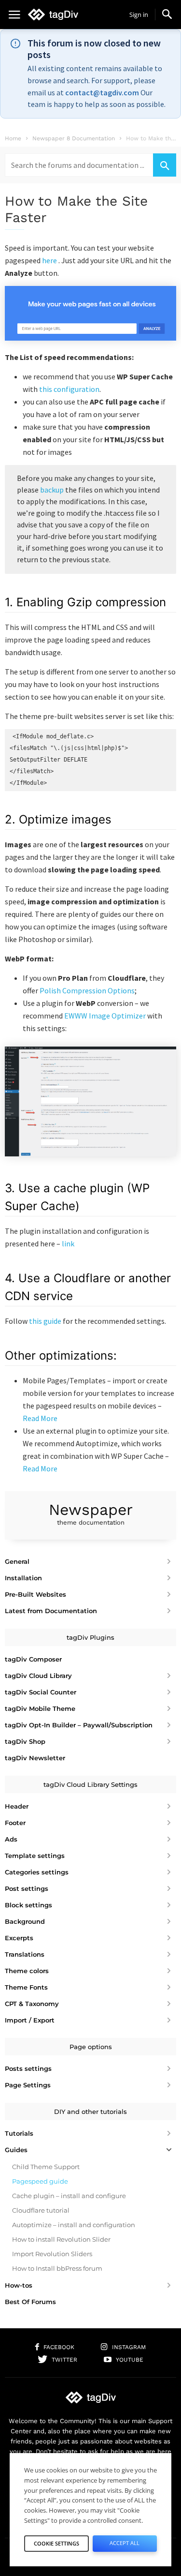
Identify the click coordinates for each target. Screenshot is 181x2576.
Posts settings (28, 2068)
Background (25, 1921)
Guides (16, 2150)
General (17, 1561)
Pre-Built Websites (35, 1594)
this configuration (69, 389)
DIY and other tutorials (90, 2112)
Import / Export (30, 2020)
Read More (40, 1418)
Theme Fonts (26, 1987)
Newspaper (91, 1513)
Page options (91, 2047)
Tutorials (19, 2133)
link (68, 1243)
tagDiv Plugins (90, 1637)
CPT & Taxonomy (32, 2004)
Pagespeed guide (40, 2181)
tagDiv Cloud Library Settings (90, 1784)
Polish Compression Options (87, 990)
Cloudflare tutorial (41, 2210)
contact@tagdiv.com (102, 92)
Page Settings (28, 2085)
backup (52, 490)
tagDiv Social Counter (41, 1692)
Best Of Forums (30, 2302)
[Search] (165, 165)
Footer (15, 1823)
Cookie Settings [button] (56, 2543)
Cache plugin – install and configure (69, 2196)
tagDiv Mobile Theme (40, 1708)
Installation (23, 1578)
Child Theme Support (46, 2167)
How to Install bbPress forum (57, 2268)
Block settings (28, 1905)
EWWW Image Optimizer (105, 1016)
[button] (167, 14)
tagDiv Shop (25, 1741)
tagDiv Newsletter (35, 1758)
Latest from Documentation (51, 1611)
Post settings (27, 1888)
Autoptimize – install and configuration (74, 2225)
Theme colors (27, 1971)
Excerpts (19, 1938)
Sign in (139, 15)
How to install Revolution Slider (61, 2239)
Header (17, 1806)
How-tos (19, 2285)
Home (13, 138)
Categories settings (37, 1872)
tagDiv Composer (33, 1659)
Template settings (35, 1856)
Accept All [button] (125, 2543)
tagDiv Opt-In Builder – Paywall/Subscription (79, 1725)
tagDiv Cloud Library (38, 1676)
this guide (45, 1321)
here (49, 260)
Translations (25, 1954)
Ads (11, 1839)
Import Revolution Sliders (52, 2254)
